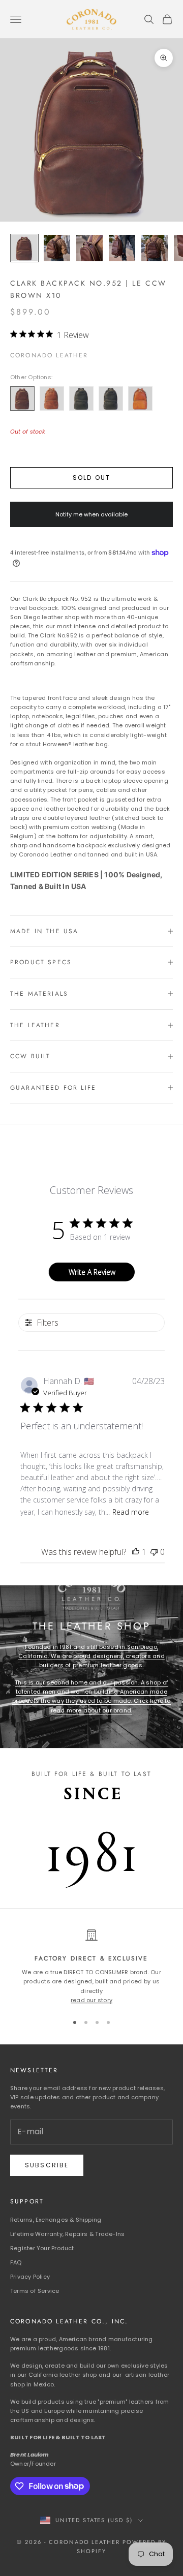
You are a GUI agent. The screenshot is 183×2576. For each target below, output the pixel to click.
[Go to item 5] (155, 248)
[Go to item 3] (89, 248)
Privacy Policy (30, 2277)
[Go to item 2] (57, 248)
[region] (91, 1967)
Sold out (91, 478)
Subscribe (47, 2165)
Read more (131, 1512)
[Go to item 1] (24, 248)
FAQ (16, 2262)
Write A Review (92, 1272)
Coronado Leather (49, 355)
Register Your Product (42, 2248)
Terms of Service (35, 2291)
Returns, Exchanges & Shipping (56, 2220)
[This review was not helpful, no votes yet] (154, 1552)
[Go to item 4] (122, 248)
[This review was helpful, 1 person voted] (136, 1552)
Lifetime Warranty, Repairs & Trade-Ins (67, 2234)
